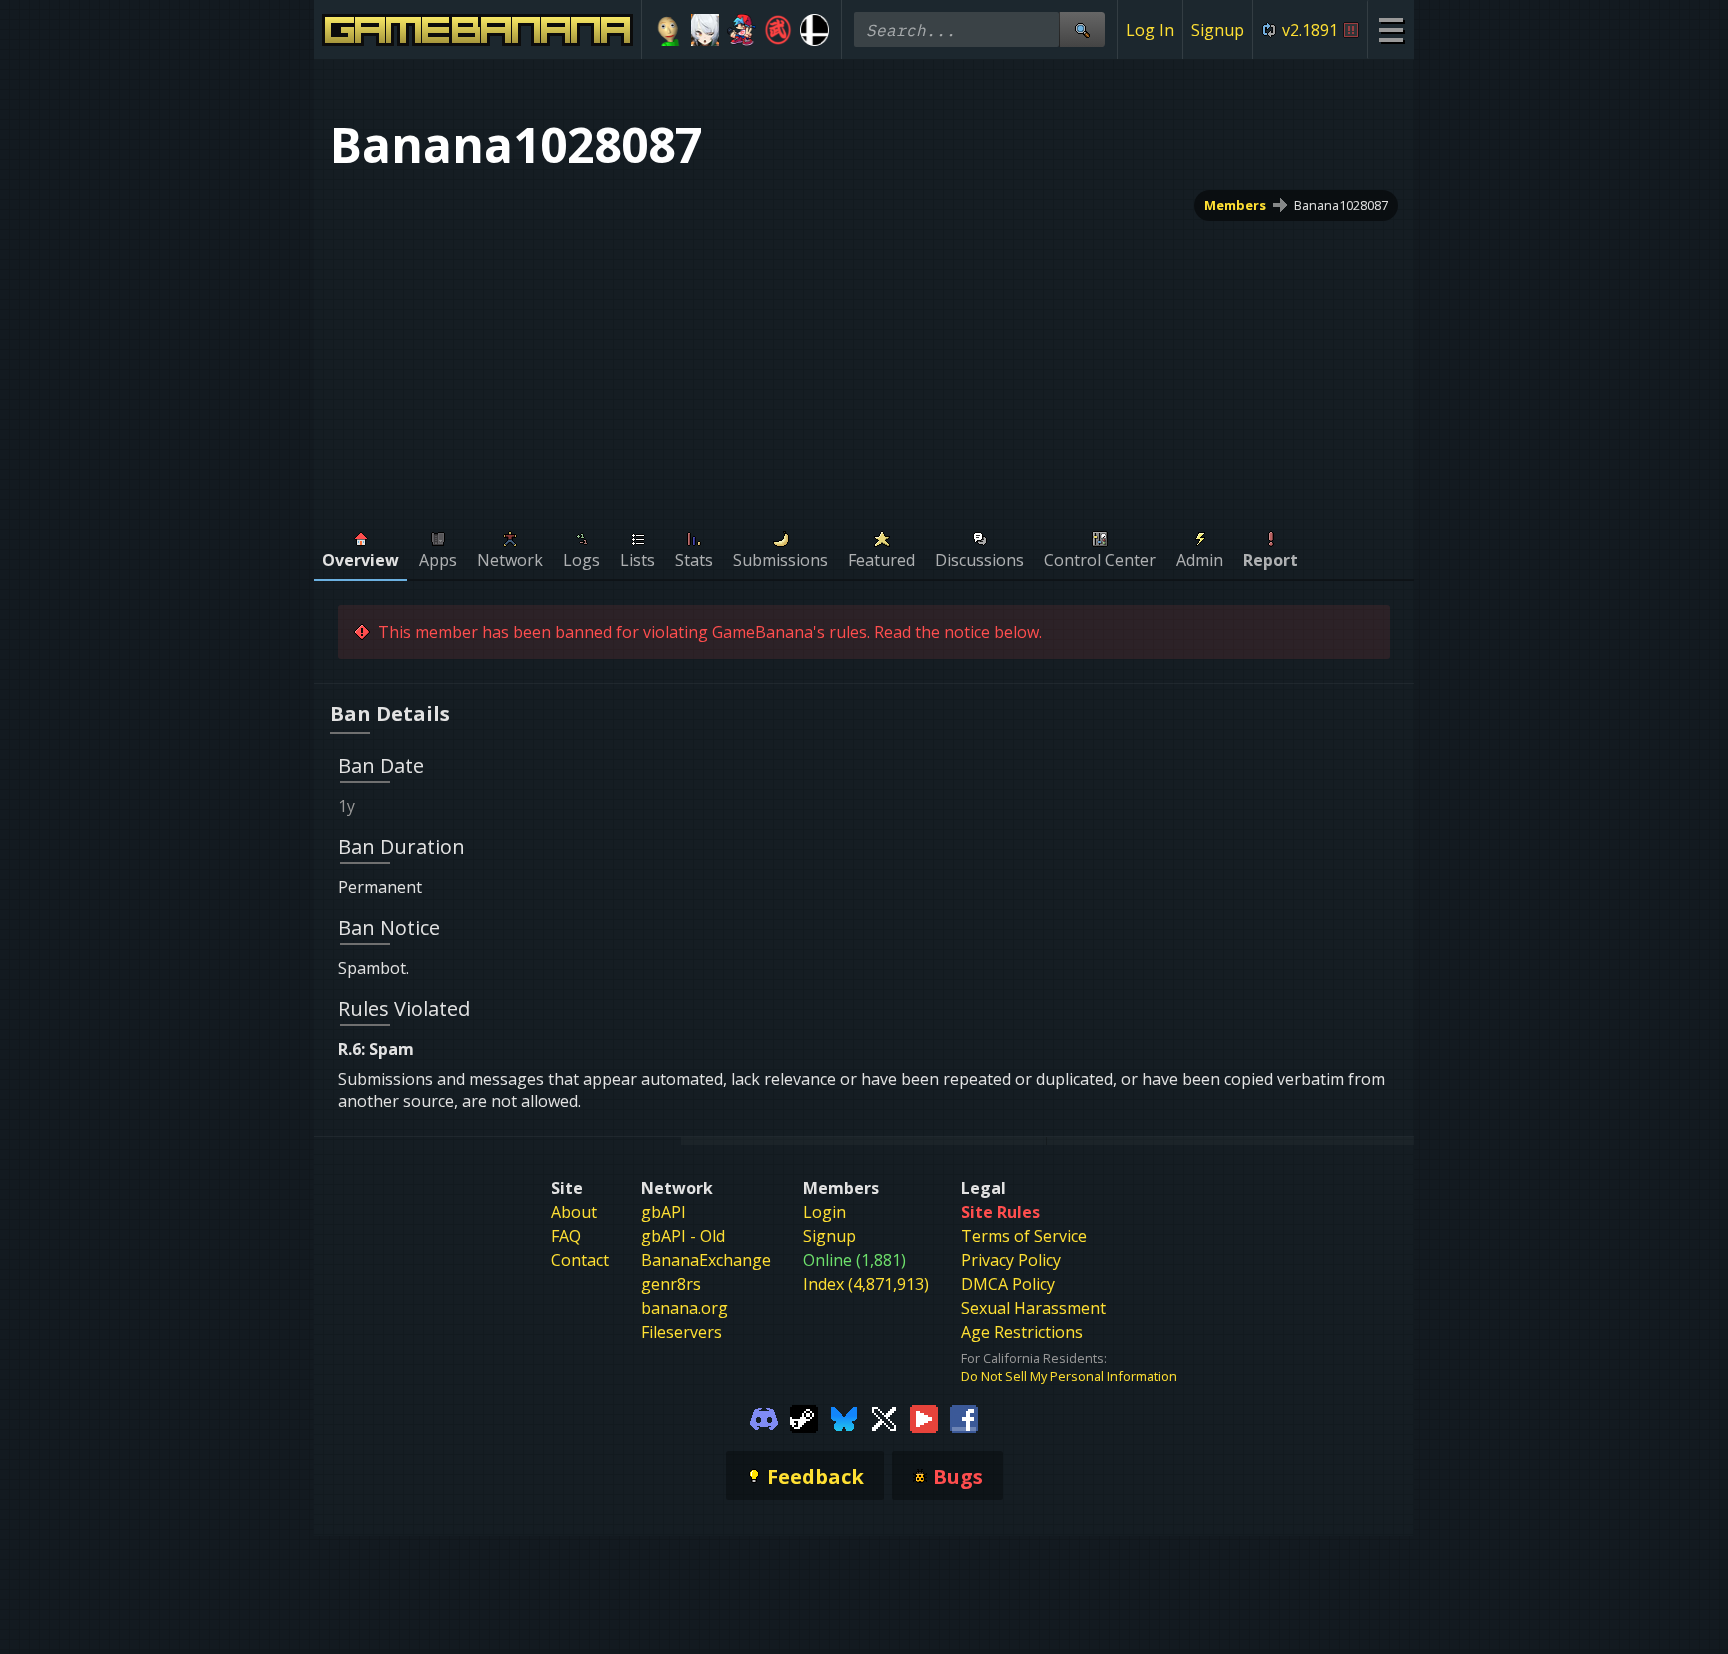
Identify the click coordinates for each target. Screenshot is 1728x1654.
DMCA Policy (1008, 1284)
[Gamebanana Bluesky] (844, 1417)
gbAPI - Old (683, 1236)
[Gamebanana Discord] (764, 1417)
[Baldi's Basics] (668, 30)
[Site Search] (1082, 29)
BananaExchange (706, 1260)
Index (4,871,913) (866, 1284)
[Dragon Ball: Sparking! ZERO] (778, 30)
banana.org (684, 1308)
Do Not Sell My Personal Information (1069, 1376)
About (574, 1212)
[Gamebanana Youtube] (924, 1417)
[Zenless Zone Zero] (705, 30)
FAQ (566, 1236)
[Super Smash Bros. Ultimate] (814, 30)
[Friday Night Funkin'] (741, 30)
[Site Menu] (1390, 29)
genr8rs (671, 1284)
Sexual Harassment (1033, 1308)
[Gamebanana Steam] (804, 1417)
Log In (1150, 30)
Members (1235, 205)
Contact (580, 1260)
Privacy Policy (1011, 1260)
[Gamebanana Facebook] (964, 1417)
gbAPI (663, 1212)
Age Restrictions (1022, 1332)
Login (824, 1212)
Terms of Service (1024, 1236)
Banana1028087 (1341, 205)
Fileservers (681, 1332)
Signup (1217, 30)
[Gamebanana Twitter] (884, 1417)
